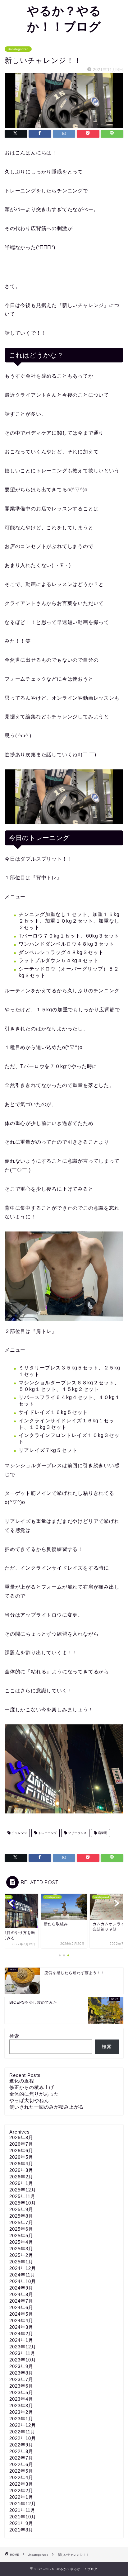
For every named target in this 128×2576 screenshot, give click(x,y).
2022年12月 (23, 2425)
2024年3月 (21, 2327)
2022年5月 (21, 2471)
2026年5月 (21, 2157)
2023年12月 (23, 2347)
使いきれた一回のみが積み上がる (47, 2107)
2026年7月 (21, 2144)
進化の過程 (22, 2081)
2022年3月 (21, 2484)
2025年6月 (21, 2229)
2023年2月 (21, 2412)
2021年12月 (23, 2504)
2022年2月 (21, 2491)
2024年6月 (21, 2307)
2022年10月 (23, 2438)
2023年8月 (21, 2373)
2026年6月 (21, 2151)
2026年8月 (21, 2137)
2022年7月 (21, 2458)
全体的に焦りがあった (34, 2094)
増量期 (102, 1833)
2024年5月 (21, 2314)
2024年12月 (23, 2268)
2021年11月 (22, 2510)
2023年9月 (21, 2366)
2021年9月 (21, 2523)
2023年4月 (21, 2399)
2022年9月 (21, 2445)
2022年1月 (21, 2497)
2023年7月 (21, 2379)
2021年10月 (23, 2517)
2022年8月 (21, 2451)
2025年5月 (21, 2236)
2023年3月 (21, 2406)
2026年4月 (21, 2164)
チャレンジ (19, 1833)
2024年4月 (21, 2321)
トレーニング (47, 1833)
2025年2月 (21, 2255)
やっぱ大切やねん (29, 2100)
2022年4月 (21, 2477)
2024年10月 (23, 2281)
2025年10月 (23, 2203)
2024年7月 (21, 2301)
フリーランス (77, 1833)
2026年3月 (21, 2170)
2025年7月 (21, 2222)
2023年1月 (21, 2419)
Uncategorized (18, 49)
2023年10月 (23, 2360)
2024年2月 (21, 2334)
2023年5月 (21, 2392)
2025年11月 (22, 2196)
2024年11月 (22, 2275)
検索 (14, 2036)
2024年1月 (21, 2340)
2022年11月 (22, 2432)
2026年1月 (21, 2183)
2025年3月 (21, 2249)
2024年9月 (21, 2288)
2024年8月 (21, 2294)
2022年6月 (21, 2464)
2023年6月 (21, 2386)
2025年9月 (21, 2209)
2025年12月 (23, 2190)
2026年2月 (21, 2177)
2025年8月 (21, 2216)
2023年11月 (22, 2353)
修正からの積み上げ (32, 2087)
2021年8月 (21, 2530)
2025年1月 (21, 2262)
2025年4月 (21, 2242)
